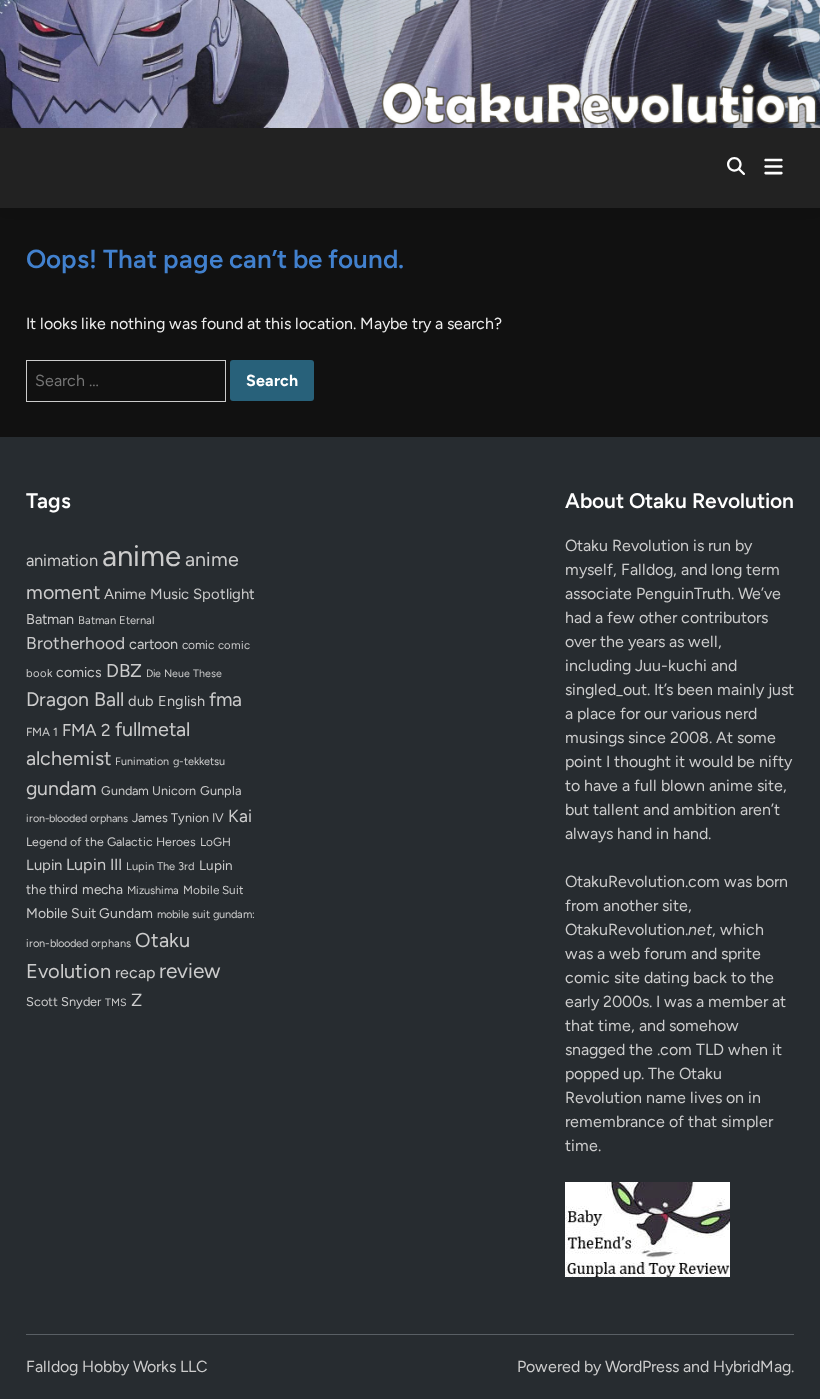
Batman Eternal (116, 620)
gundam (61, 788)
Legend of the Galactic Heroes (111, 841)
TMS (116, 1002)
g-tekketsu (199, 761)
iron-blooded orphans (77, 818)
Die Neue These (184, 673)
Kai (240, 815)
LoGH (215, 842)
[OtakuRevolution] (410, 62)
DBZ (124, 670)
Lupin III (94, 864)
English (181, 701)
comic (198, 645)
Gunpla (221, 790)
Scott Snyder (63, 1001)
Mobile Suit (213, 890)
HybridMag (752, 1366)
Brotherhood (75, 643)
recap (135, 972)
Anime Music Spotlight (179, 594)
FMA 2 (86, 730)
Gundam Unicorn (148, 790)
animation (62, 560)
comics (79, 672)
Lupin (44, 865)
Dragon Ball (75, 699)
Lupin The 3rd (160, 866)
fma (225, 699)
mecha (102, 889)
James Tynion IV (178, 817)
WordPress (642, 1366)
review (189, 970)
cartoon (153, 644)
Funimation (142, 761)
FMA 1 (42, 732)
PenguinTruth (683, 593)
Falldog (647, 569)
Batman (50, 619)
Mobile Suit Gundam (89, 913)
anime (141, 555)
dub (141, 701)
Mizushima (153, 890)
